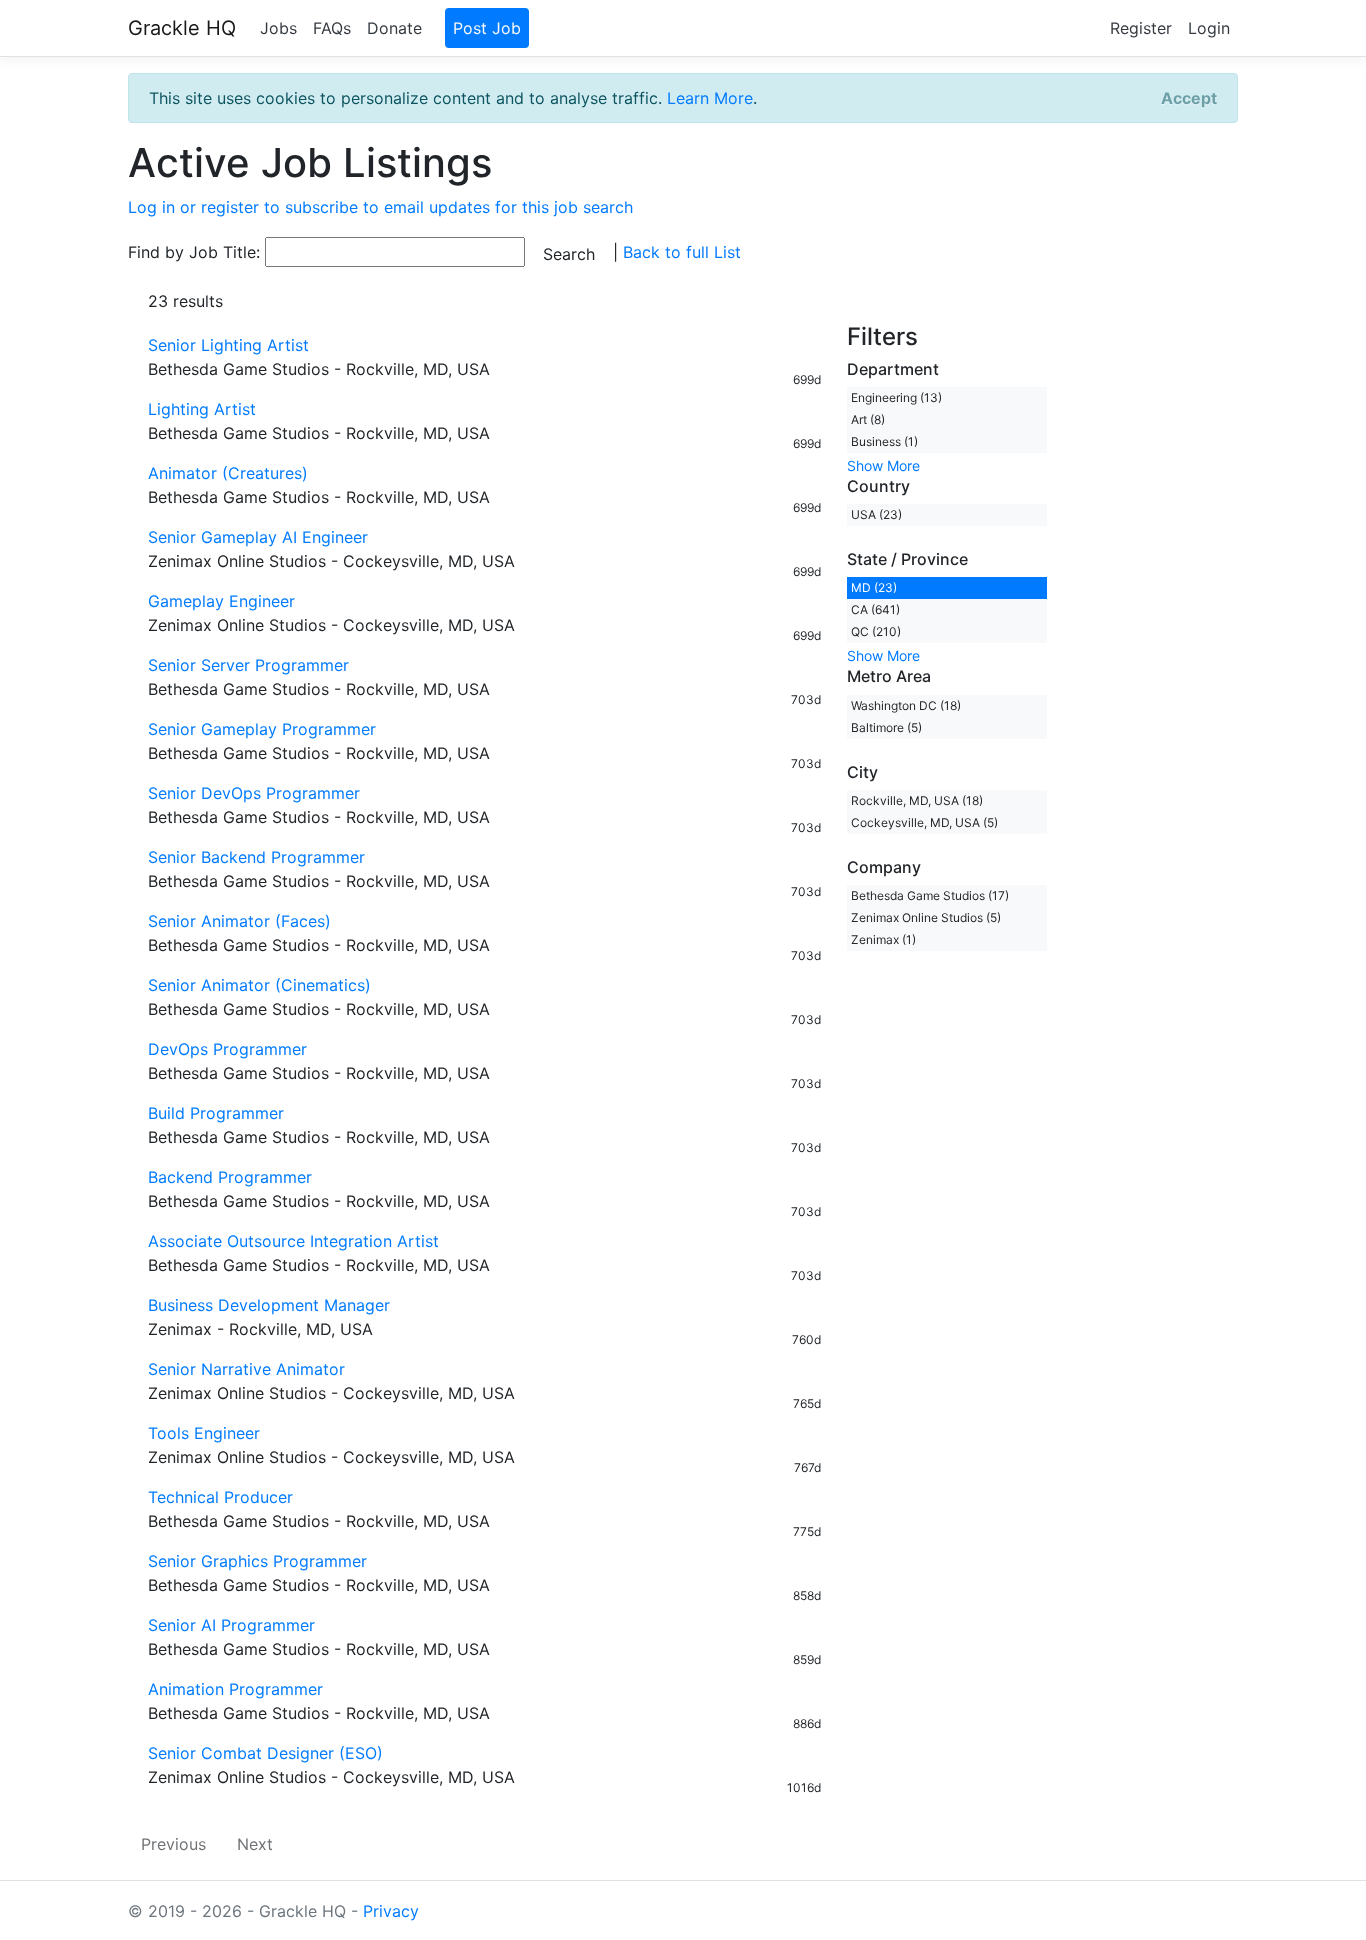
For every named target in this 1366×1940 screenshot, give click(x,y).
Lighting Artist (202, 409)
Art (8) (868, 419)
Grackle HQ (182, 28)
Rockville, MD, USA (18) (917, 800)
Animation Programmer (235, 1689)
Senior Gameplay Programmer (262, 729)
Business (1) (884, 441)
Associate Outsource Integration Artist (293, 1241)
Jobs (278, 28)
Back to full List (682, 252)
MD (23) (874, 587)
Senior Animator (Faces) (239, 921)
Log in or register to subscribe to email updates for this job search (380, 207)
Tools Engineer (204, 1433)
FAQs (332, 28)
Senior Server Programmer (248, 665)
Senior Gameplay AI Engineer (258, 537)
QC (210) (876, 631)
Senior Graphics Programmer (257, 1561)
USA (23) (876, 514)
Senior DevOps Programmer (254, 793)
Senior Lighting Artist (228, 345)
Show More (883, 465)
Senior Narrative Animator (246, 1369)
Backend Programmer (230, 1177)
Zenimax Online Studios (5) (926, 917)
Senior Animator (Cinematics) (259, 985)
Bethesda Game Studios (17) (930, 895)
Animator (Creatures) (228, 473)
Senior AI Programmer (231, 1625)
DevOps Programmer (227, 1049)
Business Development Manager (269, 1305)
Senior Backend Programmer (256, 857)
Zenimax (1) (883, 939)
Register (1141, 28)
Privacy (391, 1911)
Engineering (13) (896, 397)
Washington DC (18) (906, 705)
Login (1209, 28)
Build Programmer (216, 1113)
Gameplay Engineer (221, 601)
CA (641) (875, 609)
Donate (394, 28)
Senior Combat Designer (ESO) (265, 1753)
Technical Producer (220, 1497)
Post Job (487, 28)
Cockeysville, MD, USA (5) (924, 822)
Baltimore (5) (886, 727)
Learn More (710, 98)
